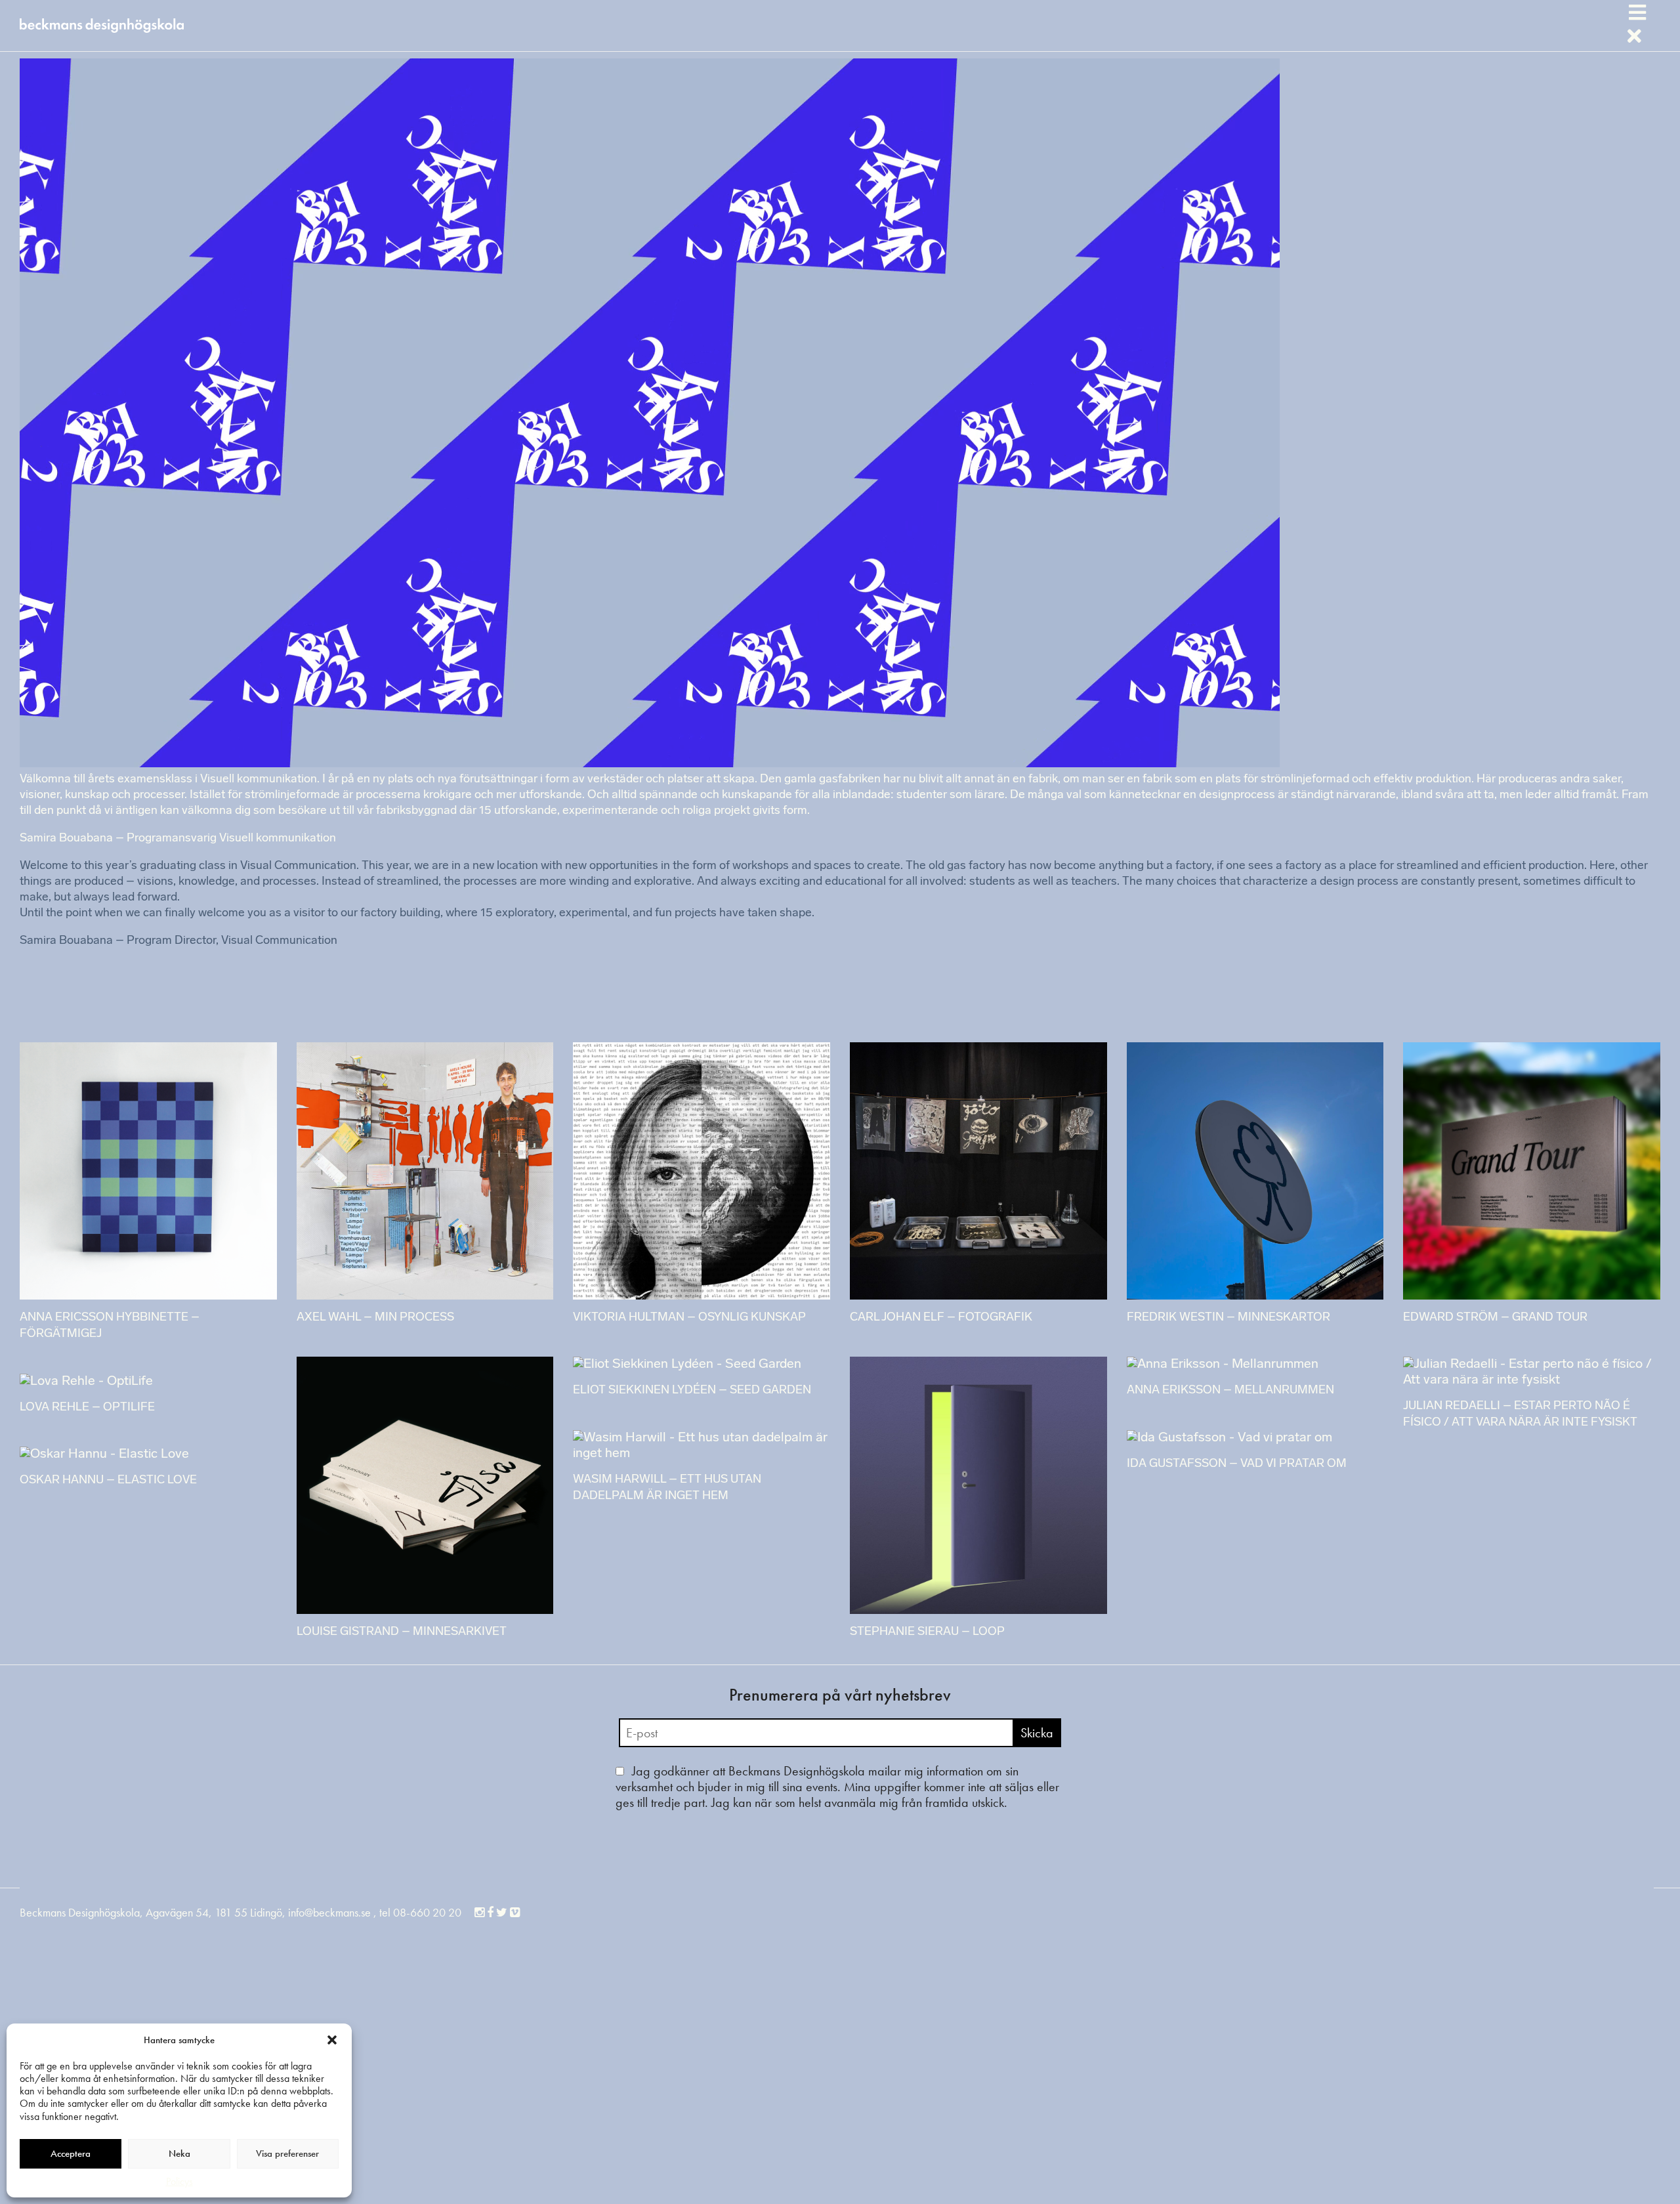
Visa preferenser (287, 2153)
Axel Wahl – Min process (375, 1318)
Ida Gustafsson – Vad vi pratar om (1237, 1464)
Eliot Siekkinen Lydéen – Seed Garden (692, 1391)
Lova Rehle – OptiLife (87, 1408)
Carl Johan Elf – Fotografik (941, 1318)
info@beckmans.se (329, 1912)
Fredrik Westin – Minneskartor (1228, 1318)
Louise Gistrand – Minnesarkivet (402, 1632)
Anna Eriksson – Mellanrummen (1230, 1391)
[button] (332, 2040)
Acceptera (71, 2153)
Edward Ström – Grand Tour (1495, 1318)
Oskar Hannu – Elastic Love (108, 1481)
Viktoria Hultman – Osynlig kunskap (689, 1318)
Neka (179, 2153)
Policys (179, 2181)
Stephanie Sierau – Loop (927, 1632)
